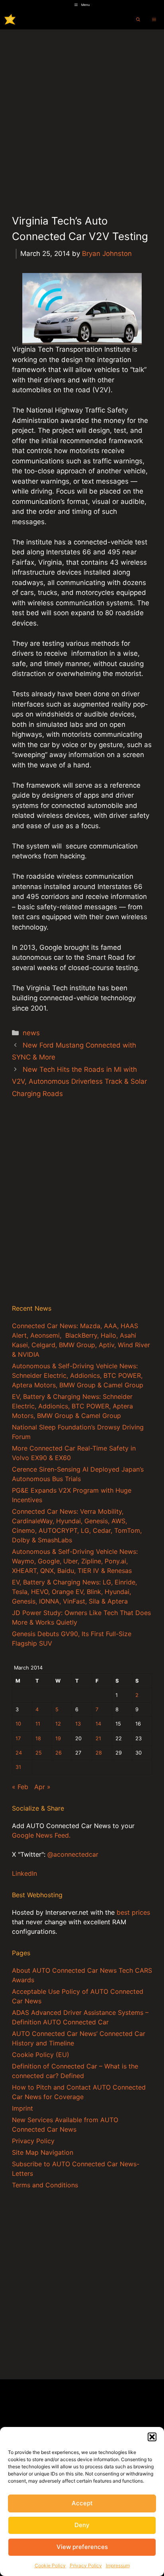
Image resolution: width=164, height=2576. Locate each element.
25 (39, 1753)
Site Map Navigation (43, 2152)
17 (18, 1738)
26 (59, 1753)
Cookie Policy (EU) (41, 2055)
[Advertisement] (82, 115)
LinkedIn (24, 1873)
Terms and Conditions (45, 2185)
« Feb (20, 1787)
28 (99, 1753)
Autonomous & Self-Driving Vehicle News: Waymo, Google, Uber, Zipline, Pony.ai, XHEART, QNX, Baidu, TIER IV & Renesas (75, 1561)
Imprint (22, 2108)
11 (38, 1724)
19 (58, 1738)
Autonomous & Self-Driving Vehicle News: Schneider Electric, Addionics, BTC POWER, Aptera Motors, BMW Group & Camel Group (78, 1375)
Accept (82, 2503)
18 (38, 1738)
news (31, 1033)
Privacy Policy (86, 2565)
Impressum (118, 2565)
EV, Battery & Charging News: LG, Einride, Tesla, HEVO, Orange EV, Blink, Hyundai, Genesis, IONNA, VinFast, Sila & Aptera (74, 1592)
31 (18, 1767)
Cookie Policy (50, 2565)
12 (58, 1724)
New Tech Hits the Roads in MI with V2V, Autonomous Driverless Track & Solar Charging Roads (79, 1082)
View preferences (82, 2547)
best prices (133, 1912)
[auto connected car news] (10, 19)
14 (98, 1724)
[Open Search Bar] (138, 19)
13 (78, 1724)
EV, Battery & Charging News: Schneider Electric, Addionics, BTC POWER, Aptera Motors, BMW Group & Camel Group (72, 1406)
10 (18, 1724)
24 (19, 1753)
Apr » (42, 1787)
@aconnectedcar (73, 1854)
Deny (82, 2525)
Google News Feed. (41, 1835)
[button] (152, 2437)
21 (98, 1738)
